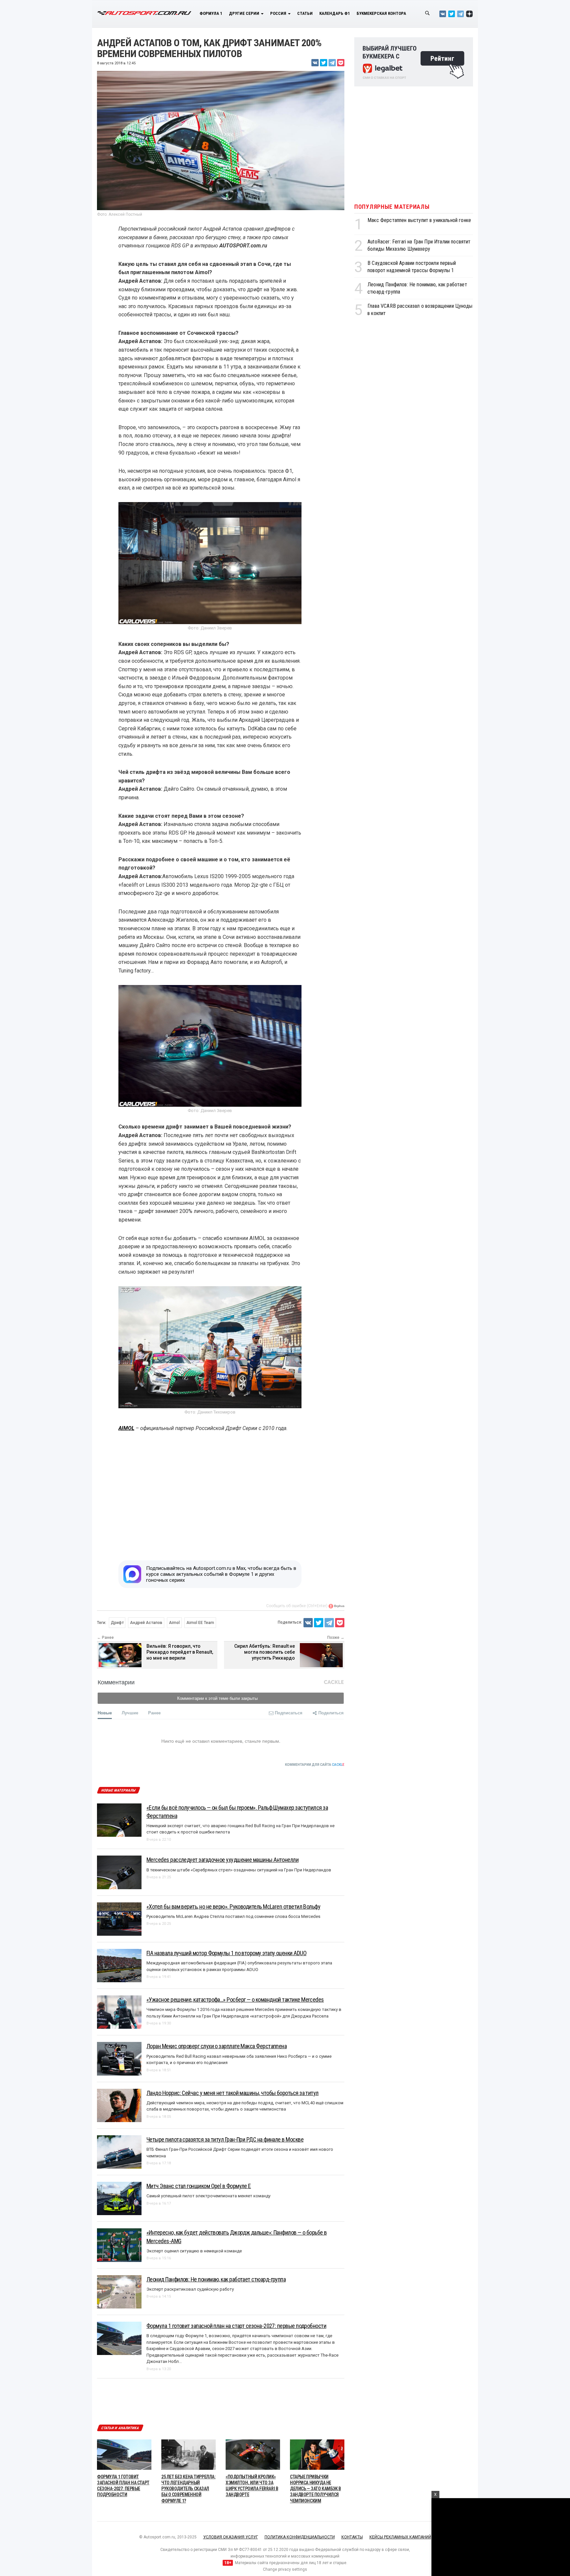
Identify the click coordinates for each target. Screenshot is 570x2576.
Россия (279, 13)
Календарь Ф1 (335, 13)
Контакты (352, 2507)
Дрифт (117, 1623)
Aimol (174, 1623)
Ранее (154, 1713)
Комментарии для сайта (315, 1765)
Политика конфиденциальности (300, 2507)
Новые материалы (118, 1790)
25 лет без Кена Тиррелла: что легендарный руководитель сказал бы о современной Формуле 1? (189, 2459)
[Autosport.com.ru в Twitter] (452, 14)
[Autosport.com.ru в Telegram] (460, 14)
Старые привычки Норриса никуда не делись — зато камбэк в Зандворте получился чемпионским (316, 2459)
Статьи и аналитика (120, 2398)
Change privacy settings (285, 2540)
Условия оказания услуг (231, 2507)
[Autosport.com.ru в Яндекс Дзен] (469, 14)
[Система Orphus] (336, 1606)
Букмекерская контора (381, 13)
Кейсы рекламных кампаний (400, 2507)
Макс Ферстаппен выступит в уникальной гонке (419, 220)
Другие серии (245, 13)
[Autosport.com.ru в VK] (443, 14)
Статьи (305, 13)
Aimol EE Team (200, 1623)
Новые (105, 1713)
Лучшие (130, 1713)
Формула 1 (211, 13)
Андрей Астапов (146, 1623)
